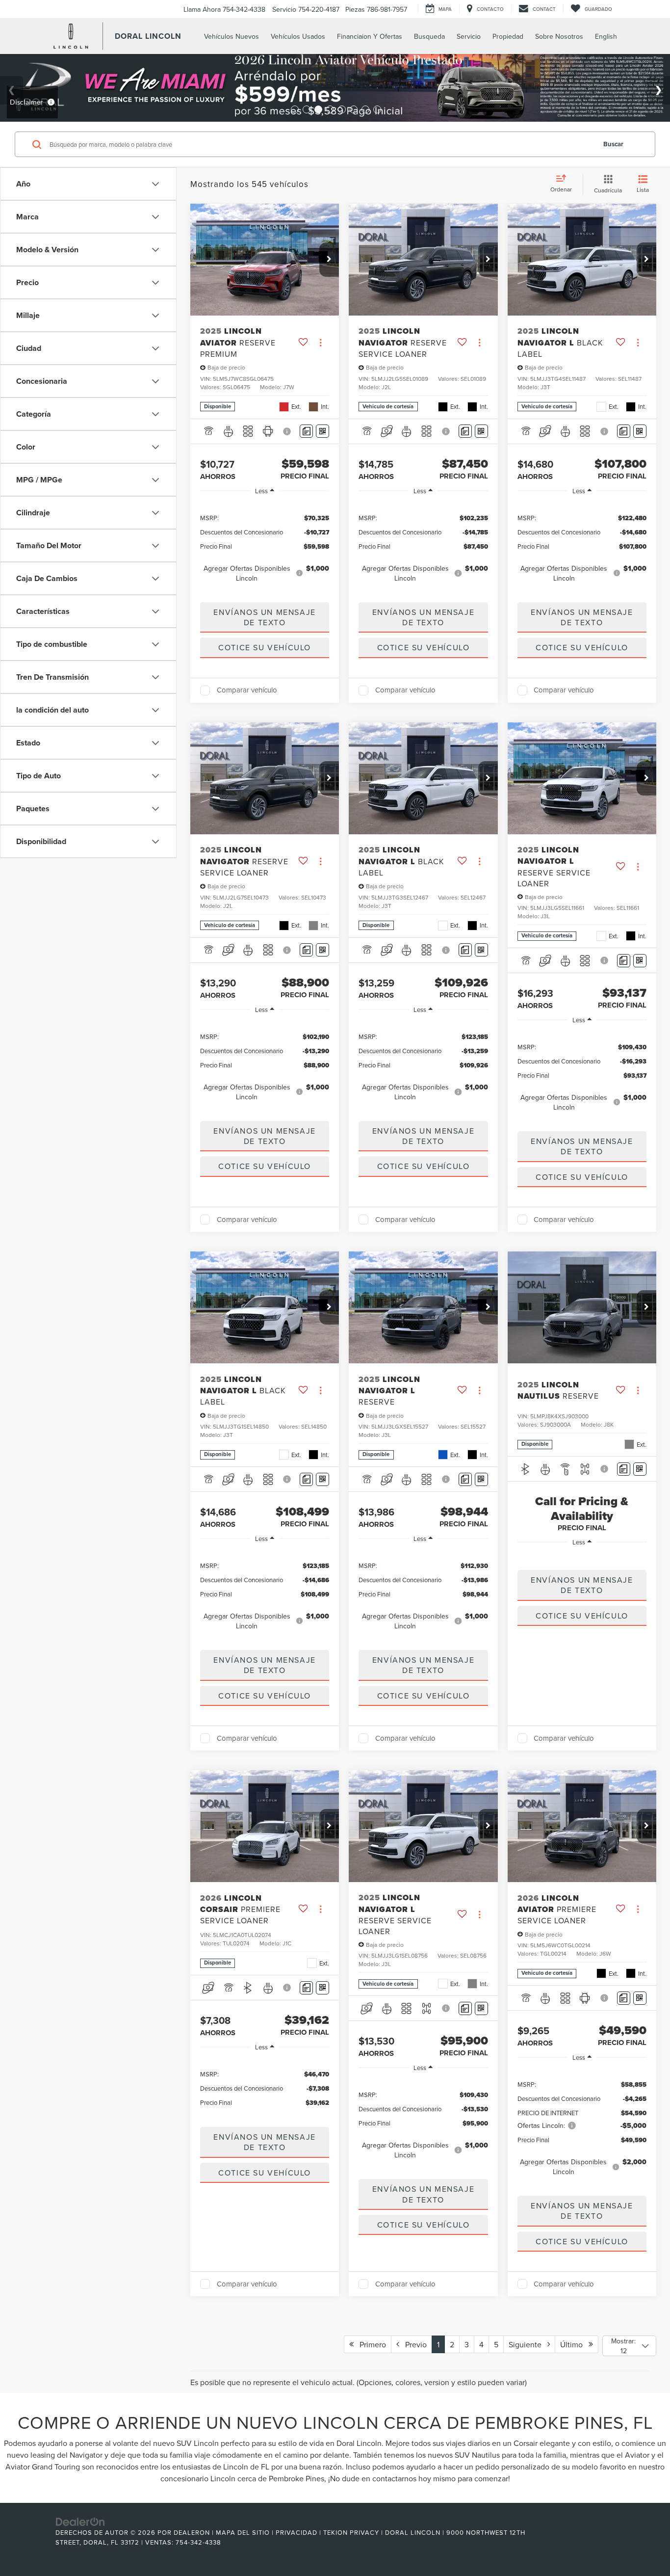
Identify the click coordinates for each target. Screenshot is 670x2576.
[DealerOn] (80, 2522)
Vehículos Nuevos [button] (232, 36)
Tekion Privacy (351, 2532)
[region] (265, 547)
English (606, 36)
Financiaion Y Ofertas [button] (370, 36)
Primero (370, 2344)
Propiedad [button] (508, 36)
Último (574, 2344)
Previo (413, 2344)
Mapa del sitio (243, 2532)
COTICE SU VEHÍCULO (265, 647)
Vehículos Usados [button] (298, 36)
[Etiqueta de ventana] (322, 431)
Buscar (613, 144)
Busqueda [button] (429, 36)
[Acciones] (321, 342)
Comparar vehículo (247, 690)
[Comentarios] (306, 431)
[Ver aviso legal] (288, 431)
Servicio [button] (469, 36)
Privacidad (296, 2532)
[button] (329, 260)
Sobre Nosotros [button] (559, 36)
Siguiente (528, 2344)
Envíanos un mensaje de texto (264, 617)
